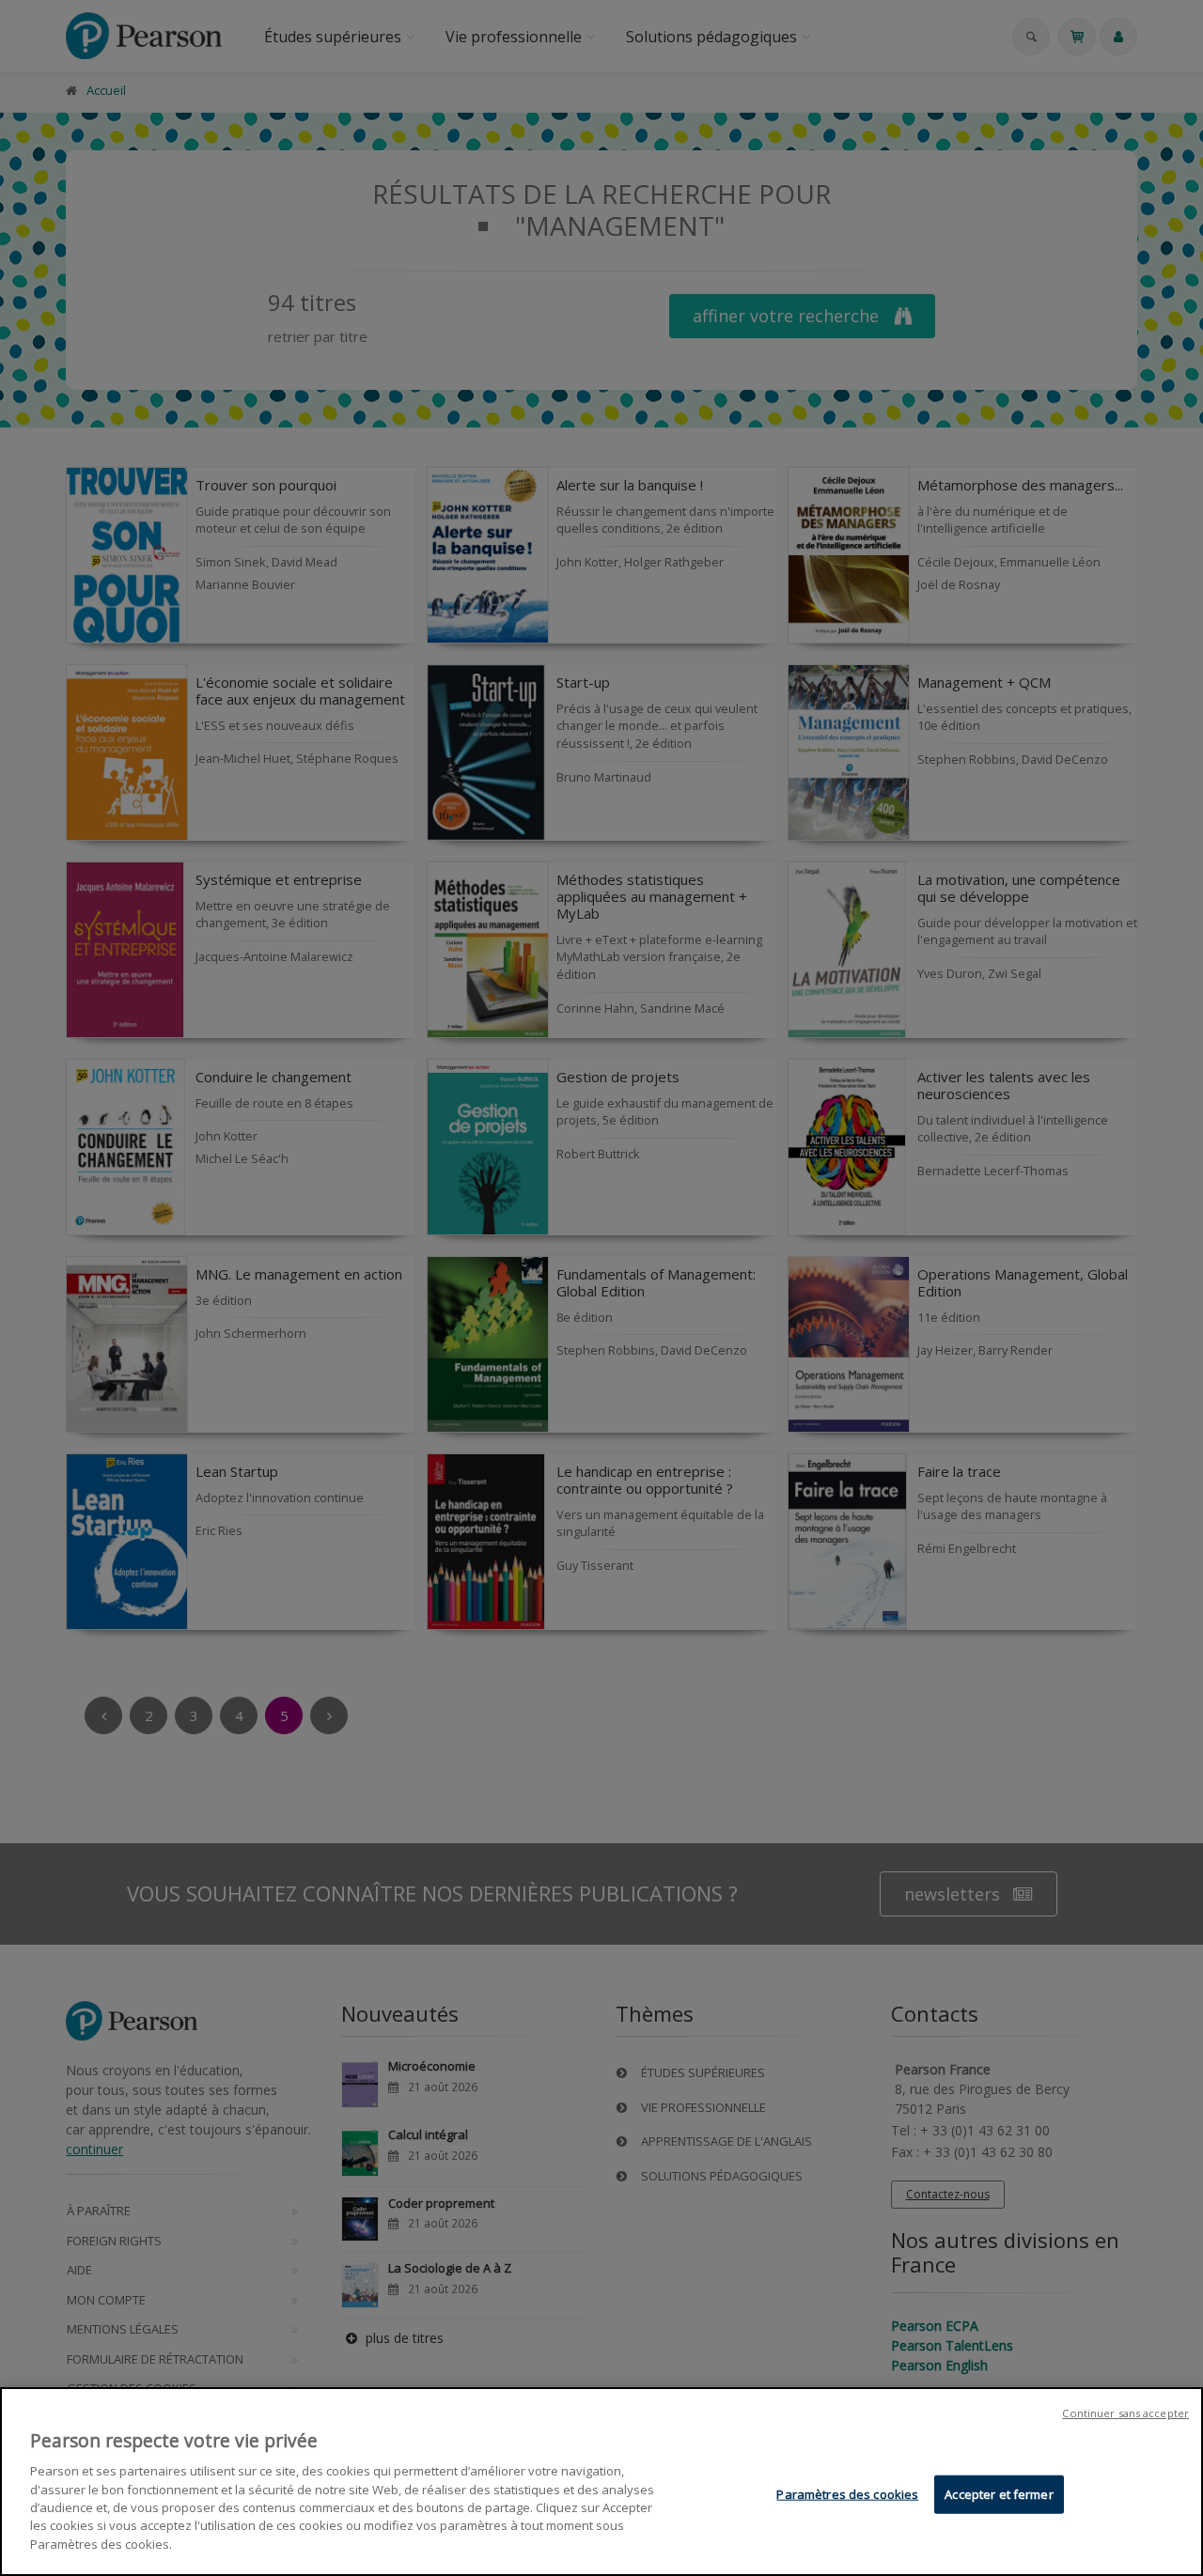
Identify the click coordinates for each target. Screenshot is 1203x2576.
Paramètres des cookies (847, 2494)
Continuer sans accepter (1125, 2413)
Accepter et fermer (999, 2494)
